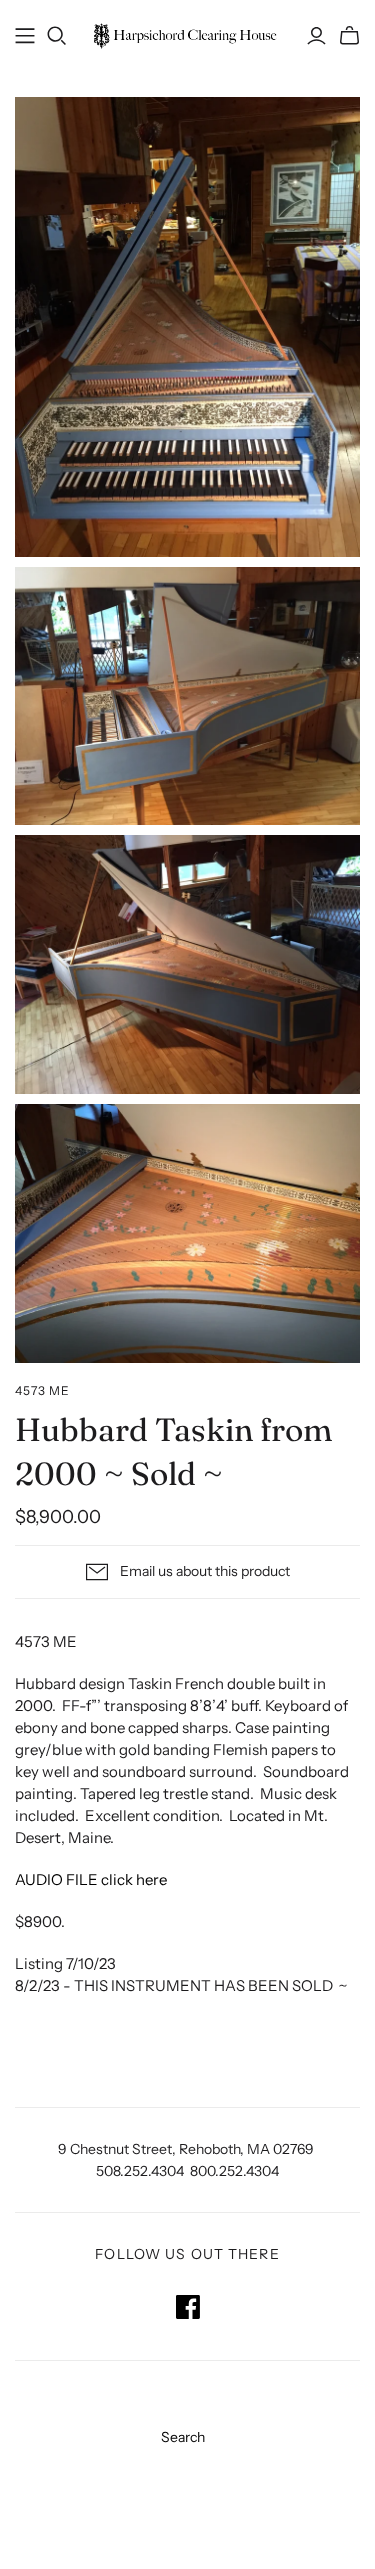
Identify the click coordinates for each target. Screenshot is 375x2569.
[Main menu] (25, 36)
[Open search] (57, 36)
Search (183, 2437)
